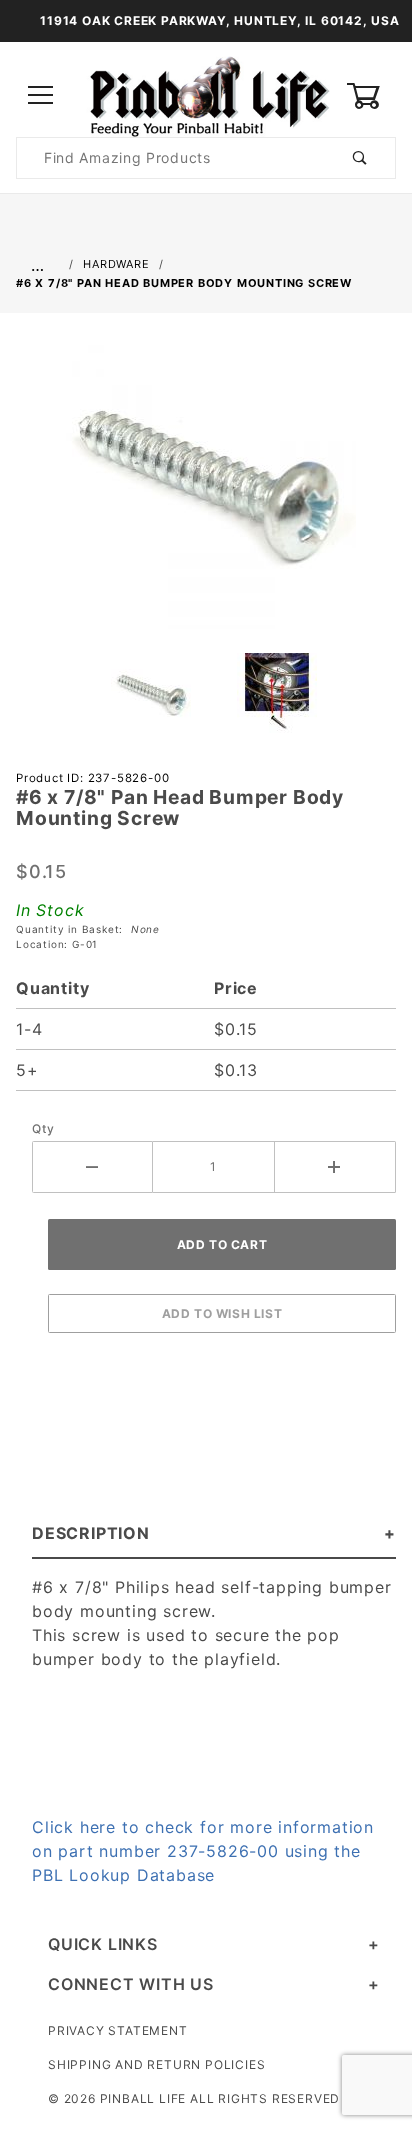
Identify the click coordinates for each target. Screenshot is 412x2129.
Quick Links (103, 1944)
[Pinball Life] (206, 94)
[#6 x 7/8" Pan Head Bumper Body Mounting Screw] (206, 489)
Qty (43, 1128)
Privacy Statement (118, 2030)
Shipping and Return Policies (156, 2064)
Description (91, 1533)
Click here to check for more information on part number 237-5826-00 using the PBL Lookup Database (203, 1851)
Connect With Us (131, 1984)
